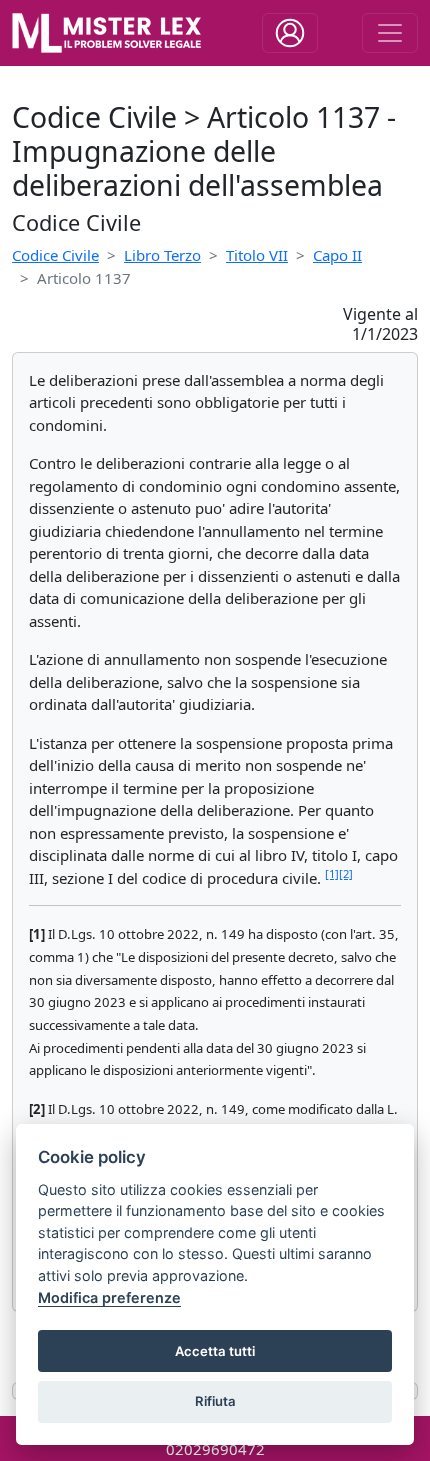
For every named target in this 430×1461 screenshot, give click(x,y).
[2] (346, 873)
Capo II (337, 255)
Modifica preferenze (109, 1297)
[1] (332, 873)
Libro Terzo (162, 255)
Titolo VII (257, 255)
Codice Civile (55, 255)
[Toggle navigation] (290, 33)
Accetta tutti (215, 1351)
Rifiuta (215, 1401)
